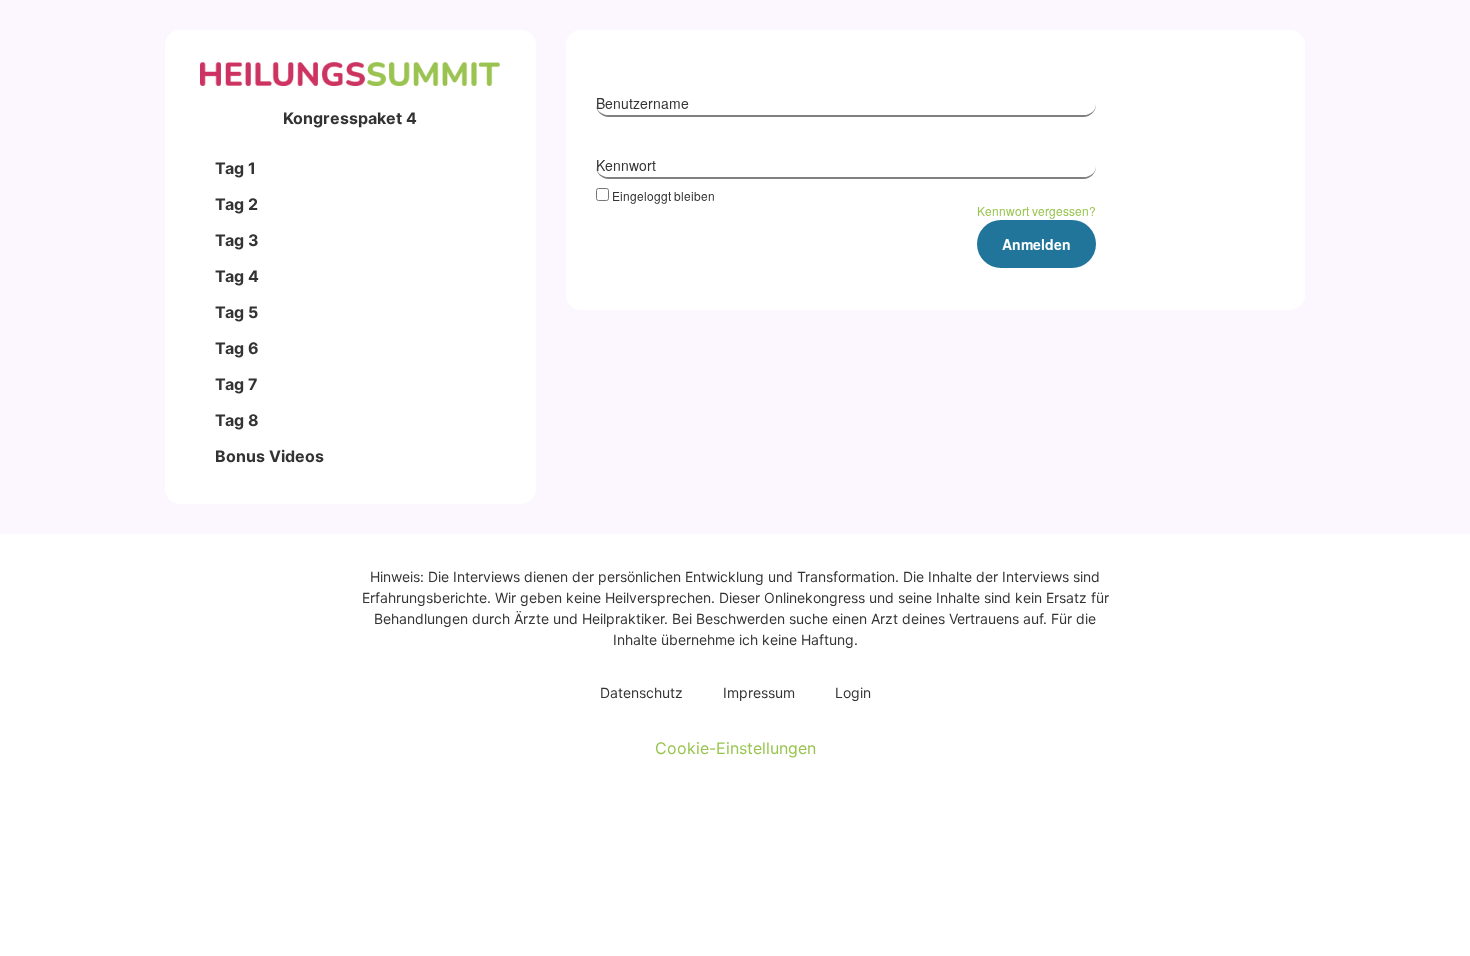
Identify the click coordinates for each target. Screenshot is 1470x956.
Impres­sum (759, 692)
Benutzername (642, 103)
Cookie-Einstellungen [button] (735, 748)
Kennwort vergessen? (1036, 210)
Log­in (853, 692)
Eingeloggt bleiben (663, 195)
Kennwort (626, 165)
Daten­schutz (641, 692)
